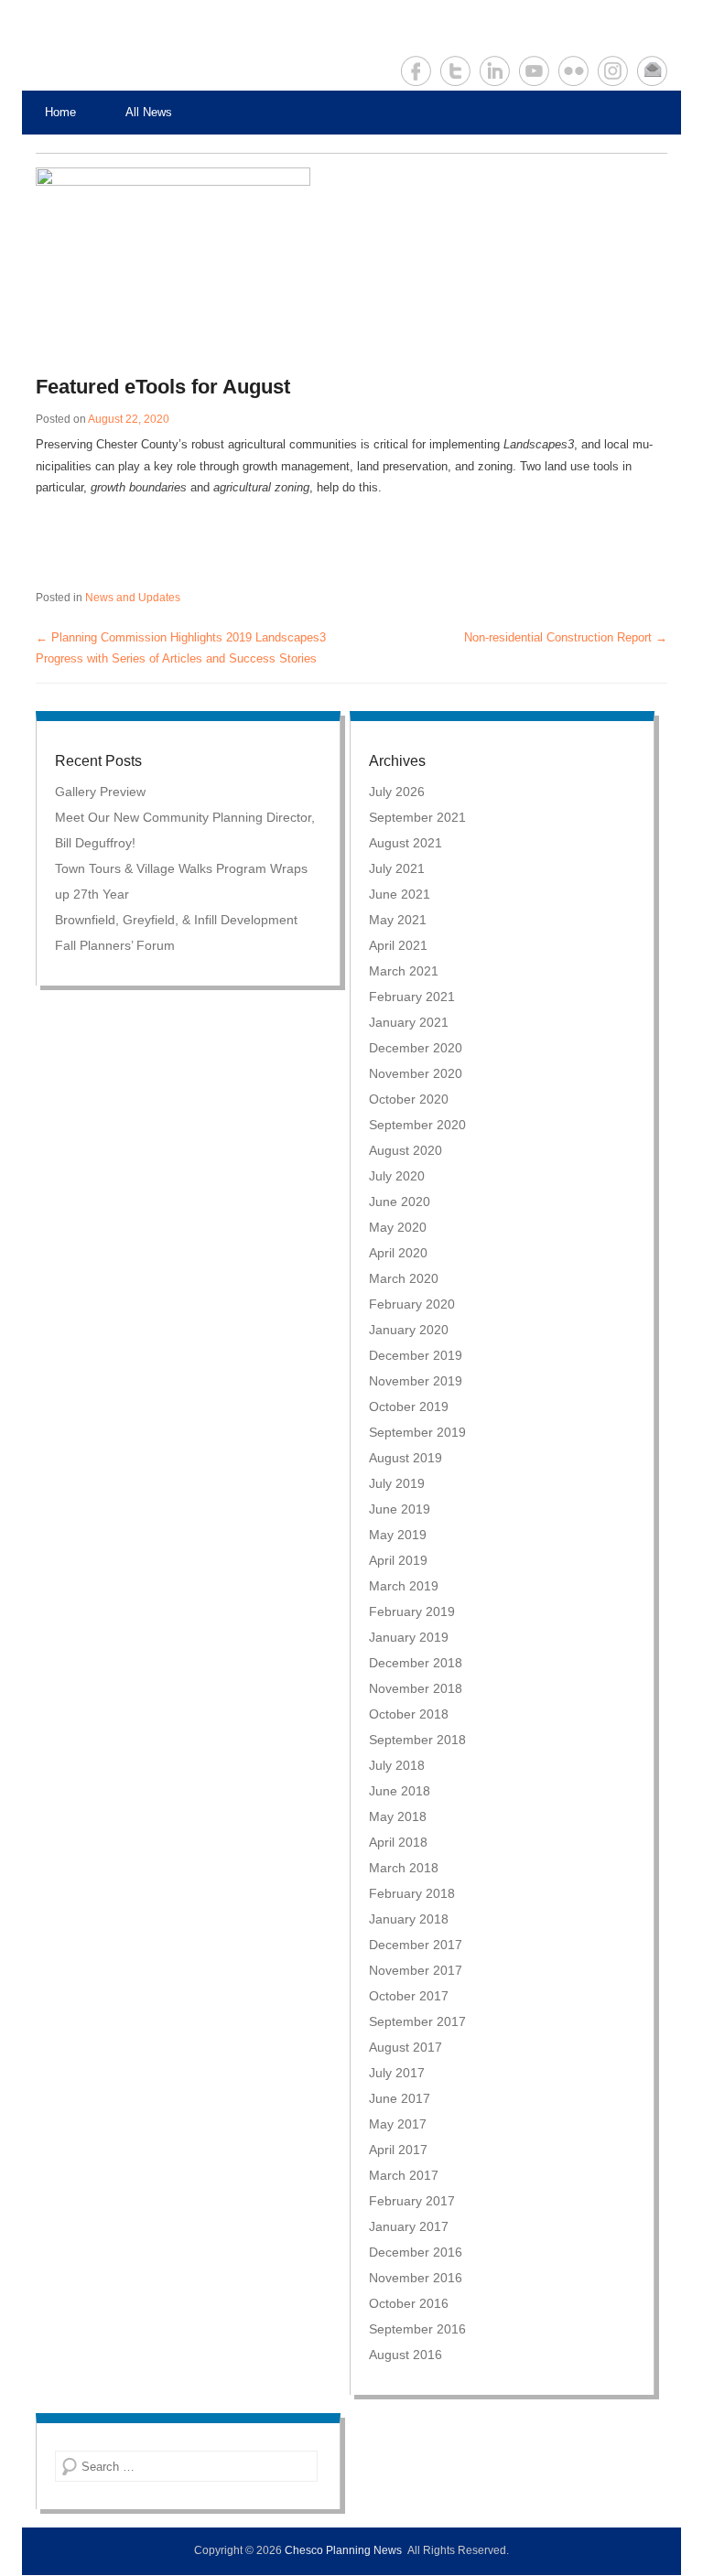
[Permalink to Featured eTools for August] (345, 261)
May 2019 (398, 1535)
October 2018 (409, 1714)
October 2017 (409, 1996)
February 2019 (412, 1611)
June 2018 (400, 1791)
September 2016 (417, 2329)
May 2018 (398, 1816)
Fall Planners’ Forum (115, 945)
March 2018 (404, 1868)
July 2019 (397, 1483)
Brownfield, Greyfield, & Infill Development (176, 920)
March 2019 (404, 1586)
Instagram (613, 71)
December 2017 (416, 1945)
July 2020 (397, 1176)
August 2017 (406, 2047)
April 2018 (398, 1842)
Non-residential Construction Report (566, 637)
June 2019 (400, 1509)
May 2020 (398, 1227)
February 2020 (412, 1304)
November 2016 (416, 2278)
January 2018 (409, 1919)
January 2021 (409, 1022)
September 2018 (417, 1740)
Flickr (573, 71)
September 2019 (417, 1432)
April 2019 (398, 1560)
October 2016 (409, 2303)
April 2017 (398, 2150)
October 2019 (409, 1407)
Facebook (416, 71)
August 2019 (406, 1458)
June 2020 (400, 1202)
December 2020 (416, 1048)
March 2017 (404, 2175)
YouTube (534, 71)
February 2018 (412, 1893)
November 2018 (416, 1688)
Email (652, 71)
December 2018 (416, 1663)
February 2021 (412, 997)
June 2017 (400, 2098)
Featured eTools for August (163, 387)
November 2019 (416, 1381)
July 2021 (397, 868)
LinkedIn (495, 71)
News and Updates (133, 598)
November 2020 (416, 1073)
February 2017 (412, 2201)
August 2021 (406, 843)
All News (149, 112)
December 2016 (416, 2252)
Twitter (455, 71)
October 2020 (409, 1099)
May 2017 (398, 2124)
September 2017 (417, 2021)
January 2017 (409, 2226)
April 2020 (398, 1253)
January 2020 (409, 1330)
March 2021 (404, 971)
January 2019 (409, 1637)
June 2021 (400, 894)
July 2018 (397, 1765)
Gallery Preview (100, 792)
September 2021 (417, 817)
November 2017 (416, 1970)
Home (60, 112)
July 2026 (397, 792)
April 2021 (398, 945)
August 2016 (406, 2355)
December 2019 (416, 1355)
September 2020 (417, 1125)
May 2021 (398, 920)
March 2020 (404, 1278)
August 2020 (406, 1150)
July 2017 (397, 2073)
